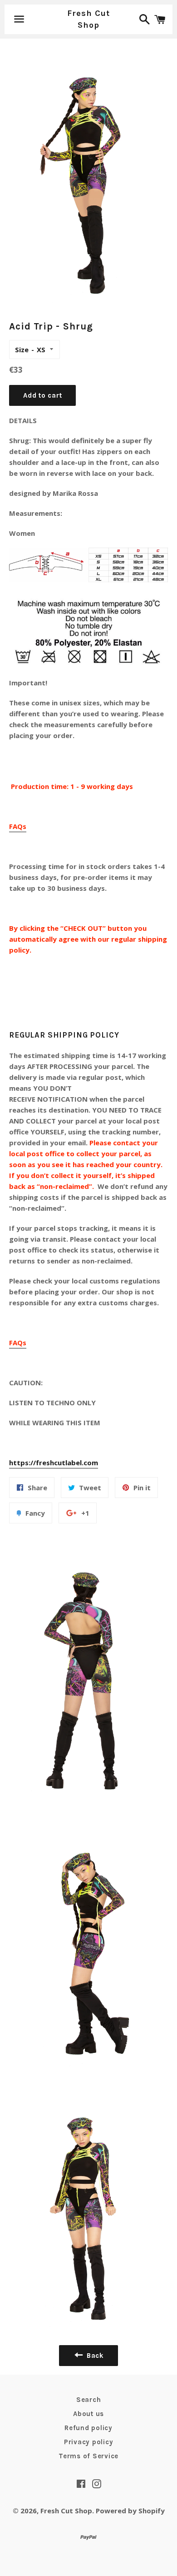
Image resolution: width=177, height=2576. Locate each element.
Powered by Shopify (130, 2511)
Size (22, 349)
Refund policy (88, 2428)
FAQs (18, 826)
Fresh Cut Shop (88, 19)
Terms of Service (88, 2456)
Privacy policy (89, 2442)
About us (88, 2414)
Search (89, 2400)
